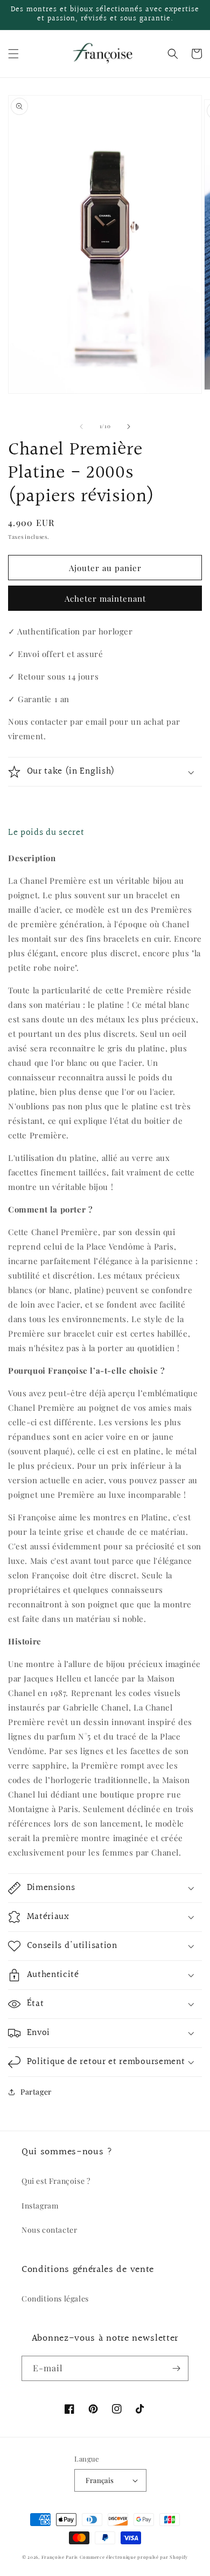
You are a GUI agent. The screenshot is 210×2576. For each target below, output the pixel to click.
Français (100, 2480)
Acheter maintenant (105, 598)
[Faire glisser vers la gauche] (81, 427)
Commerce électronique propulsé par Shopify (134, 2557)
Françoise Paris (60, 2557)
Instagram (40, 2206)
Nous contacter (49, 2230)
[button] (13, 54)
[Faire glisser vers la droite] (129, 427)
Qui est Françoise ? (56, 2181)
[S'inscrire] (176, 2368)
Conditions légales (55, 2299)
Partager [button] (36, 2092)
